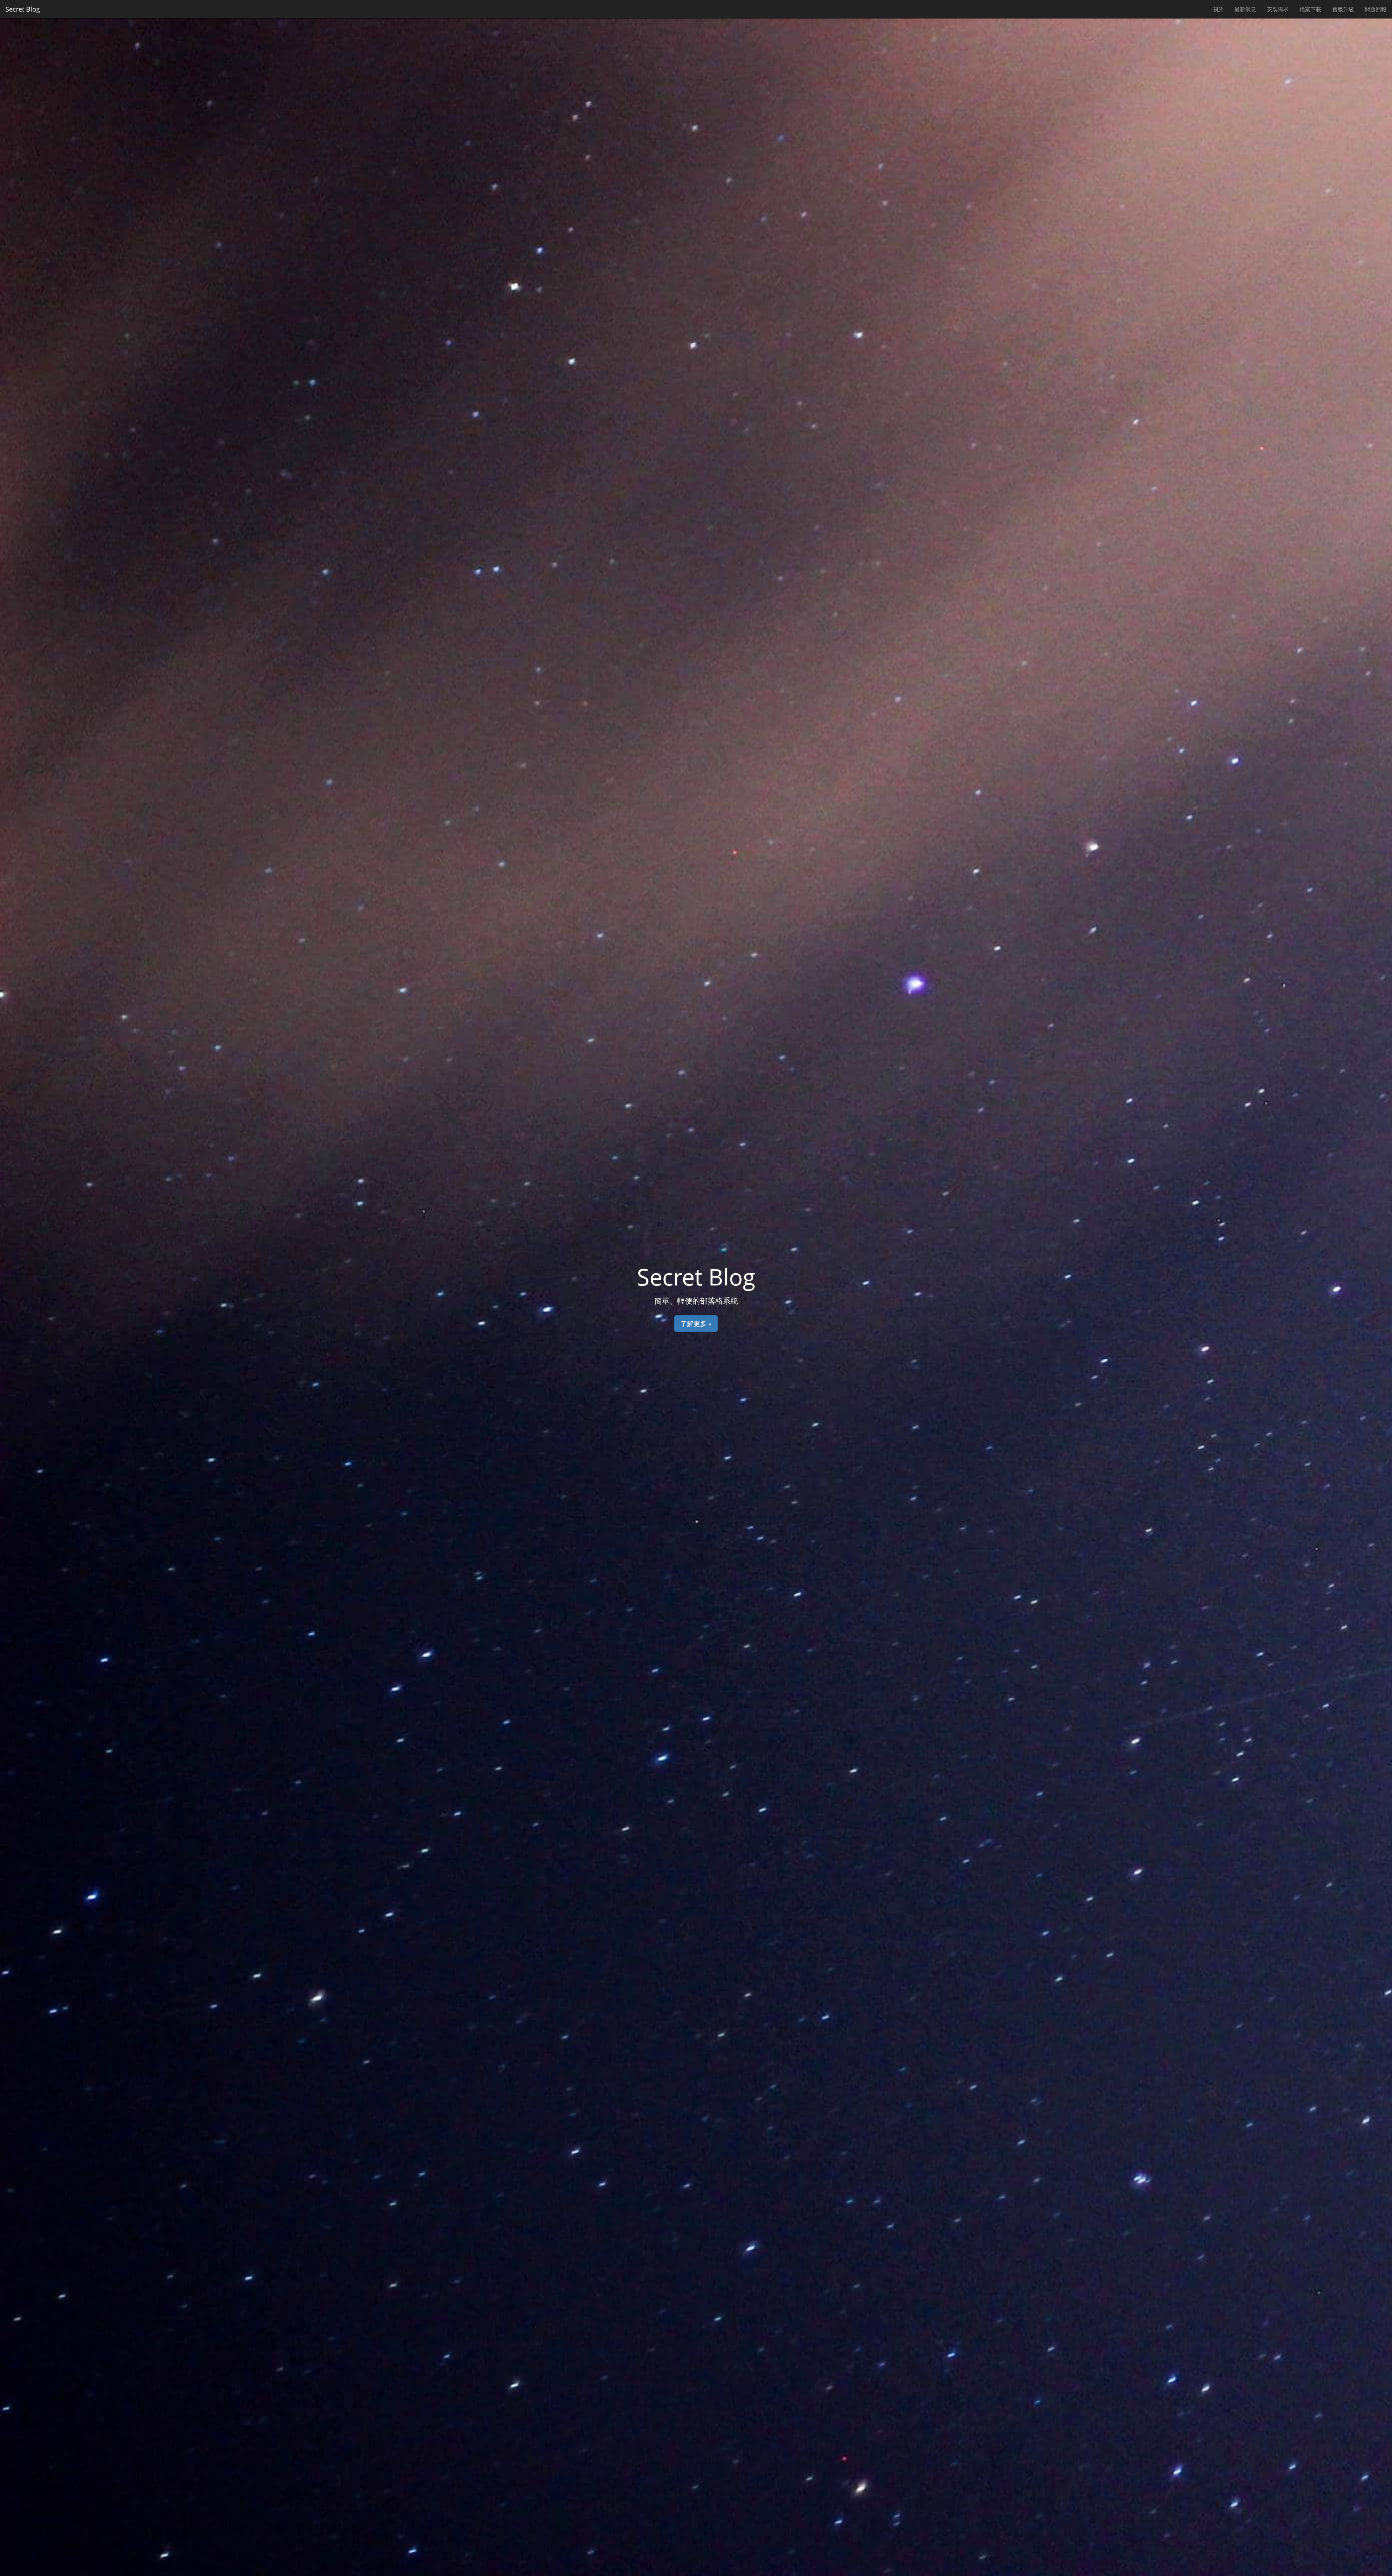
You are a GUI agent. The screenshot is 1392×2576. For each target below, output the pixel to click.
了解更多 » (696, 1324)
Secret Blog (23, 9)
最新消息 (1245, 9)
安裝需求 (1278, 9)
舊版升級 (1343, 9)
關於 (1218, 9)
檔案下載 (1310, 9)
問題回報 (1376, 9)
